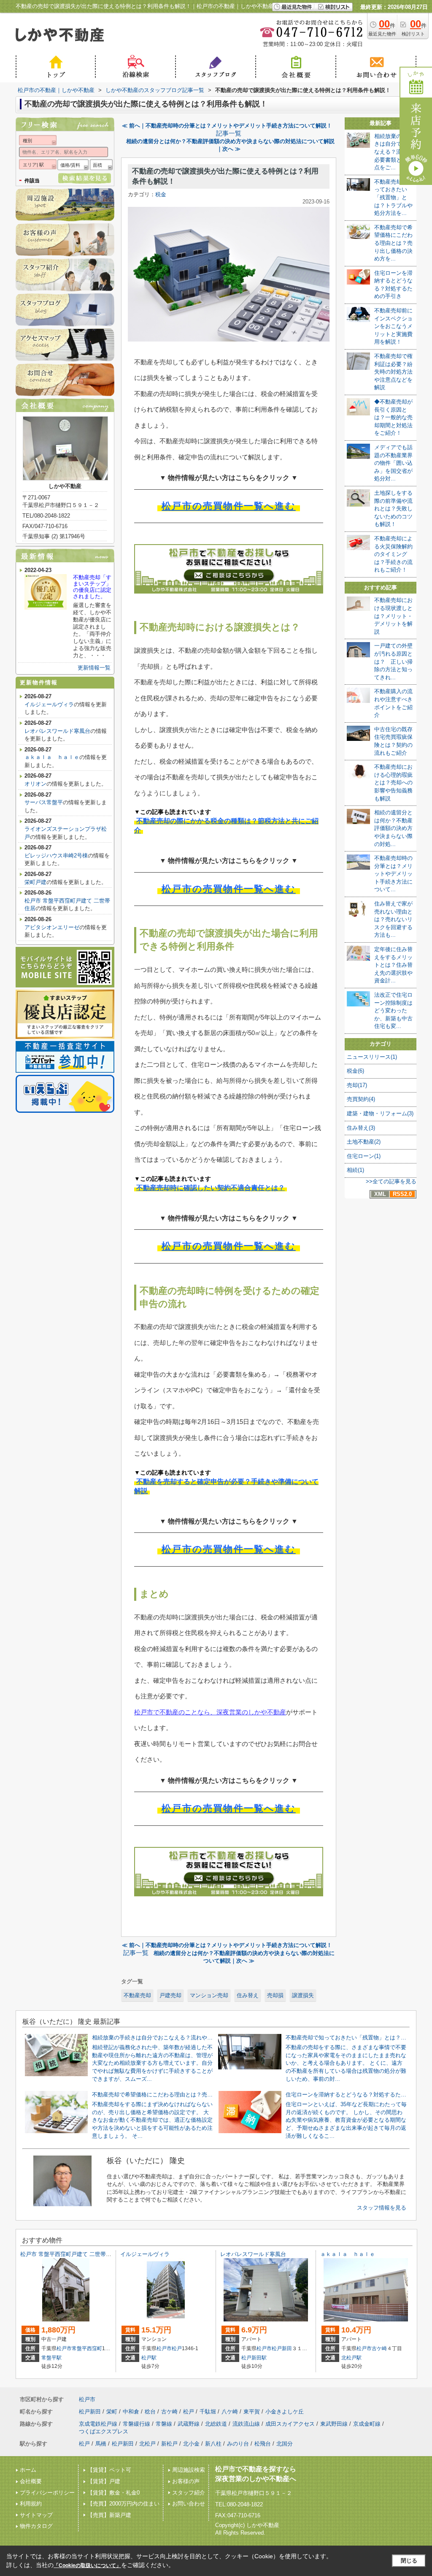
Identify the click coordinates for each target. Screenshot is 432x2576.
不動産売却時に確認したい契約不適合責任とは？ (211, 1188)
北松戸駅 (351, 2358)
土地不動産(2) (364, 1142)
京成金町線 (367, 2424)
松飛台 (263, 2444)
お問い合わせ (189, 2504)
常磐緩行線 (136, 2424)
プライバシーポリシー (47, 2493)
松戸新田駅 (254, 2358)
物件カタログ (36, 2526)
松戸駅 (149, 2358)
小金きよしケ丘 (285, 2412)
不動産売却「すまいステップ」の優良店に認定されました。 (92, 587)
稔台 (150, 2412)
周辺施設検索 (189, 2470)
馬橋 (101, 2444)
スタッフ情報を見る (382, 2208)
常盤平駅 (51, 2358)
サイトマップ (36, 2515)
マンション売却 (209, 1995)
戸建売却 (170, 1995)
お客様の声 (186, 2481)
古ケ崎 (379, 2348)
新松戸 (169, 2444)
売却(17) (357, 1085)
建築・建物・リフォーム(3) (380, 1113)
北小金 (191, 2444)
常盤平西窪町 (87, 2348)
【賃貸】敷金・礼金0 (113, 2493)
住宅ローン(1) (364, 1156)
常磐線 (164, 2424)
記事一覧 (229, 133)
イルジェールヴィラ (49, 704)
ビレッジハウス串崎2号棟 (56, 856)
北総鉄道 (216, 2424)
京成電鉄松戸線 (98, 2424)
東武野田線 (334, 2424)
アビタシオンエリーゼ (52, 927)
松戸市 (64, 2348)
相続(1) (355, 1170)
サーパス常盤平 (44, 802)
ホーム (28, 2470)
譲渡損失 (303, 1995)
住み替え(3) (361, 1128)
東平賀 (252, 2412)
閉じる (409, 2561)
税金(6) (355, 1071)
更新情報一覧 (94, 668)
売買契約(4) (361, 1099)
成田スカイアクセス (290, 2424)
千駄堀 (208, 2412)
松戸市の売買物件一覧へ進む (229, 506)
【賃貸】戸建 (104, 2481)
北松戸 (147, 2444)
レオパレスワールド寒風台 (57, 731)
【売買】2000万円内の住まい (123, 2504)
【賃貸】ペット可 (109, 2470)
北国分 (285, 2444)
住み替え (248, 1995)
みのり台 (238, 2444)
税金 (161, 194)
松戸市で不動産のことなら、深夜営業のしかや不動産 (210, 1712)
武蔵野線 (189, 2424)
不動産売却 (137, 1995)
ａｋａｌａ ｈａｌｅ (52, 757)
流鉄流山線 (246, 2424)
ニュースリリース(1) (372, 1057)
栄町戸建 (35, 882)
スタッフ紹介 (189, 2493)
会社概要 (31, 2481)
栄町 (112, 2412)
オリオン (35, 784)
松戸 (177, 2348)
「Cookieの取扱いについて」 (87, 2565)
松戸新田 (282, 2348)
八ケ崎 (230, 2412)
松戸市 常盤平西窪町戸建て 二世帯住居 (69, 2254)
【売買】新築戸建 (109, 2515)
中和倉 (131, 2412)
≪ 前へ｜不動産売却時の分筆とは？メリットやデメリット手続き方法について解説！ (227, 126)
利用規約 (31, 2504)
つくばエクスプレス (104, 2431)
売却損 (275, 1995)
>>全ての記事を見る (391, 1181)
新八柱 (213, 2444)
